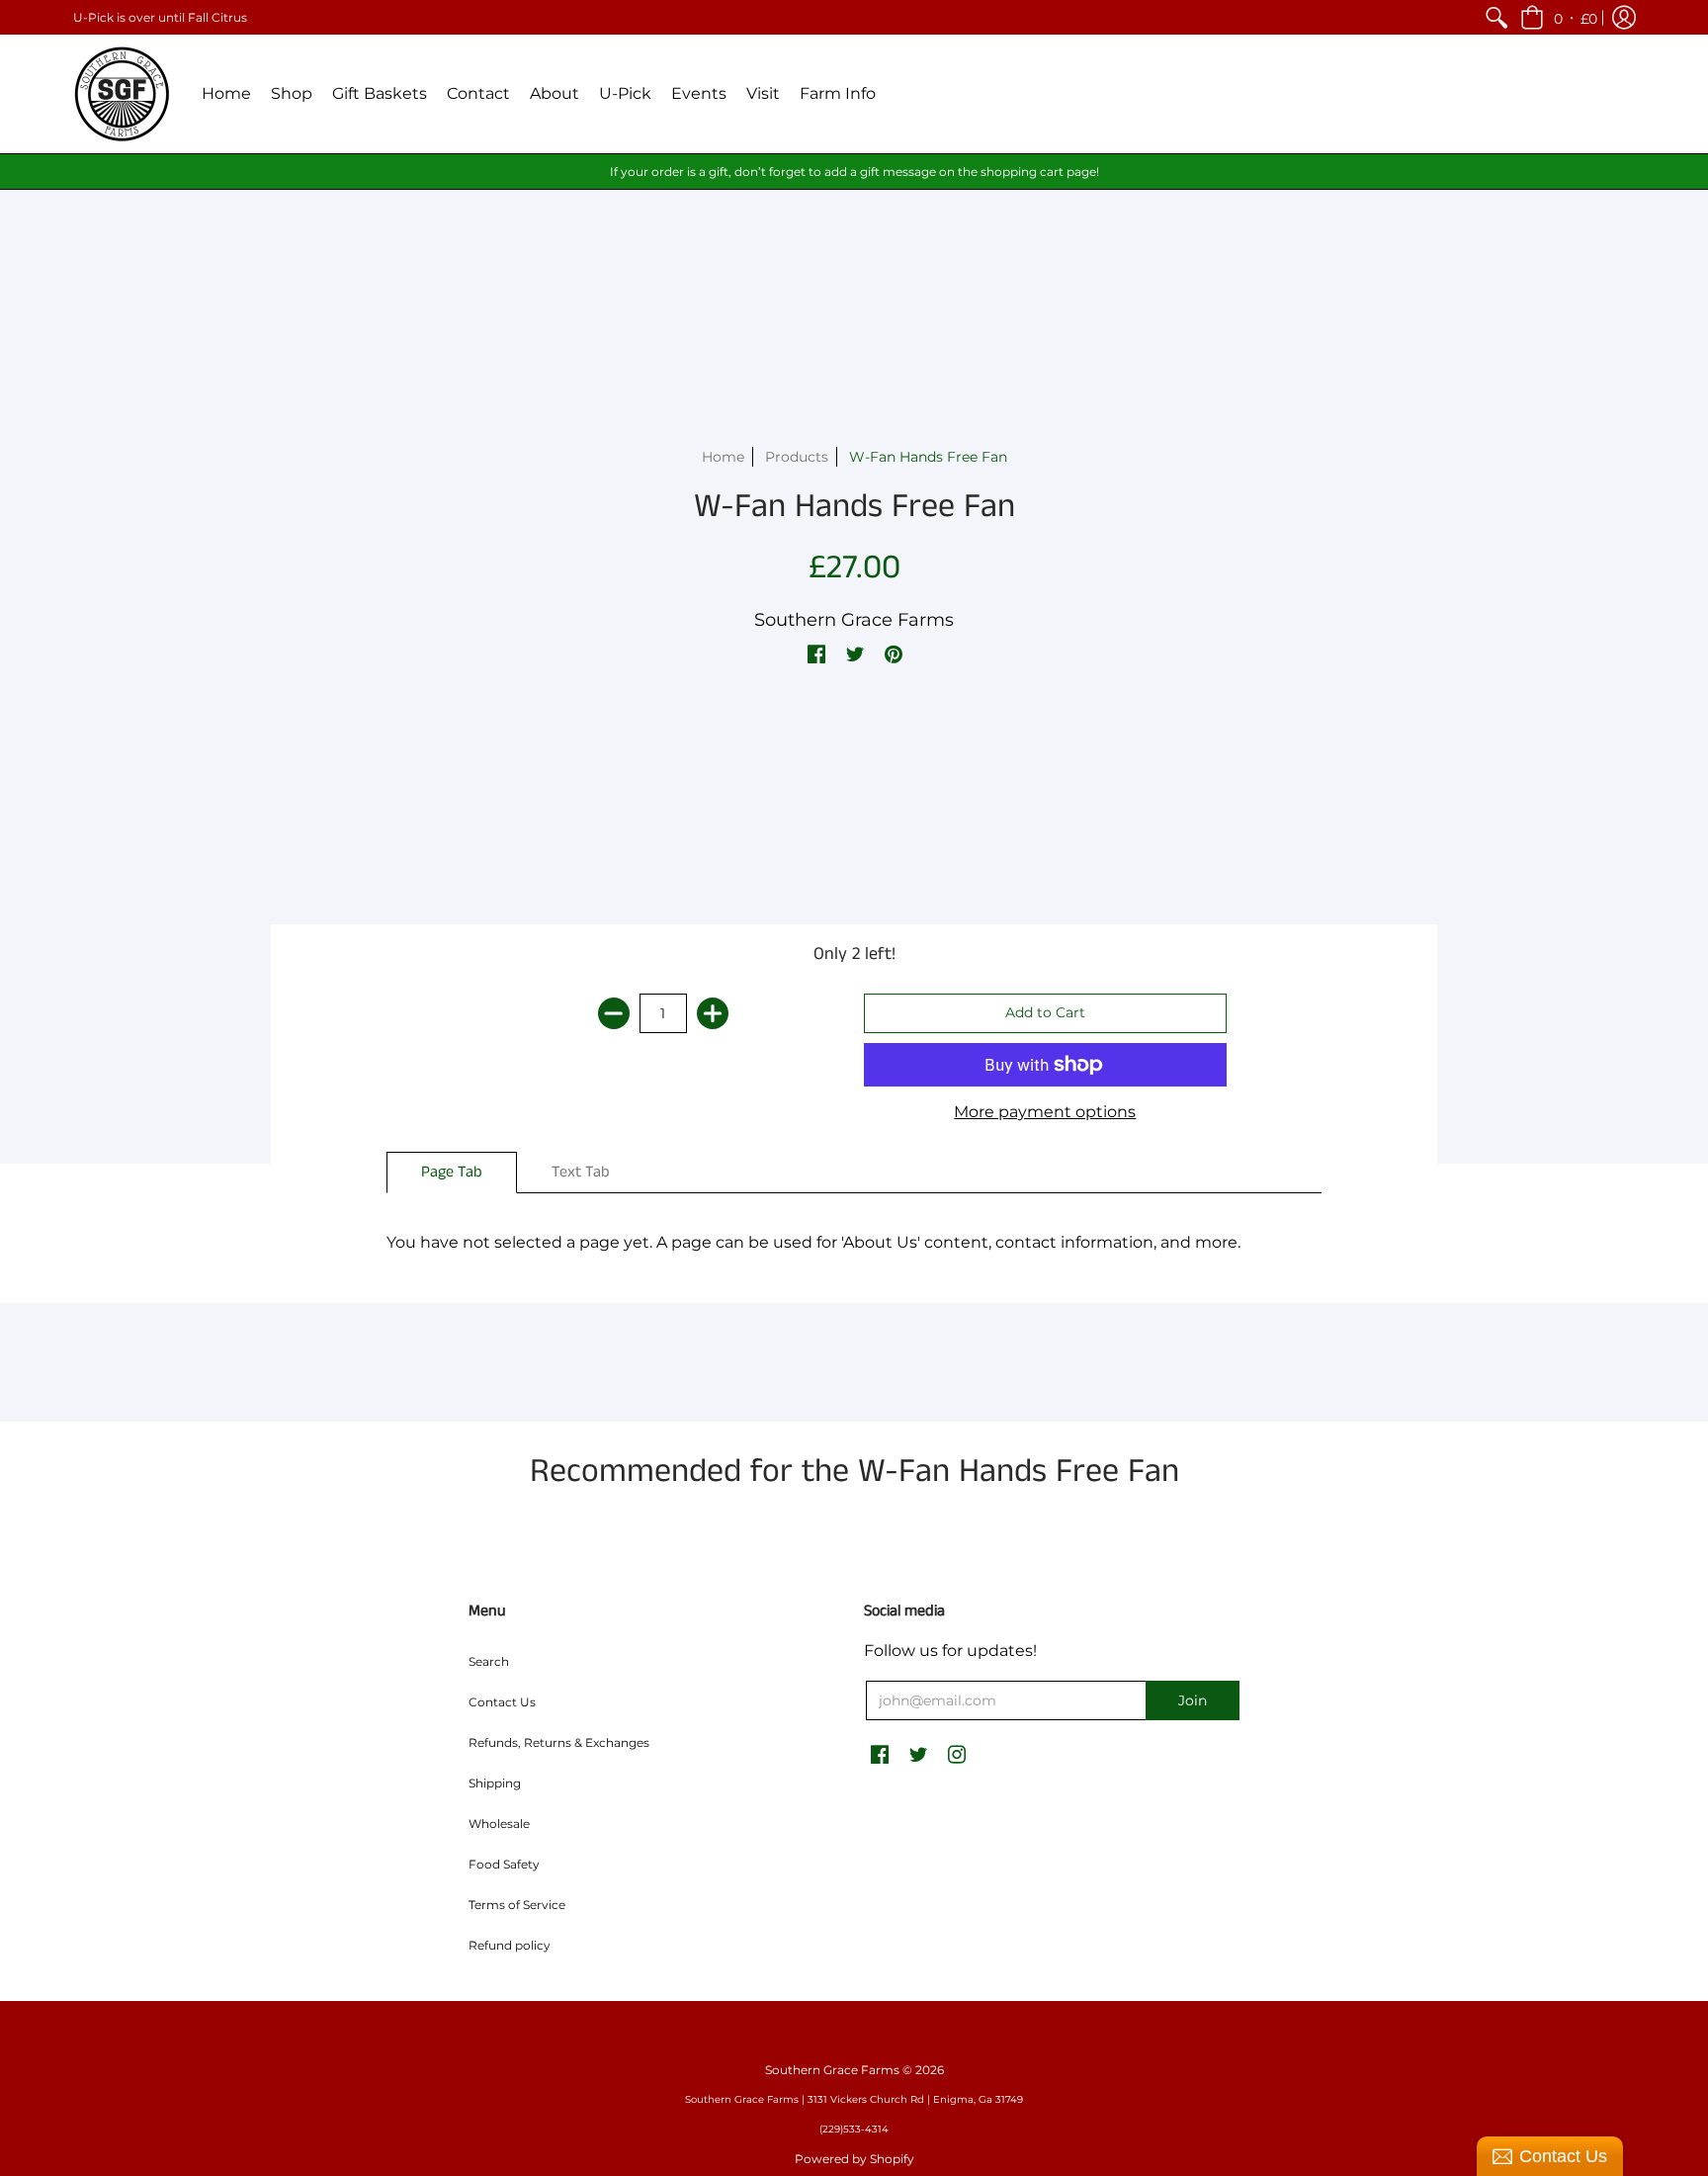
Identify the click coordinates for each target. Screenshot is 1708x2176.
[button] (1559, 17)
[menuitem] (1496, 17)
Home (723, 457)
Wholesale (499, 1824)
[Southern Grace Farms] (123, 94)
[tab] (452, 1173)
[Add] (713, 1013)
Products (797, 457)
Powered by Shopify (854, 2159)
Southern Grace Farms (854, 620)
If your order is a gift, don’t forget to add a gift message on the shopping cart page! (854, 172)
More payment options (1045, 1112)
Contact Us (502, 1702)
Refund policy (510, 1945)
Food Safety (504, 1864)
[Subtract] (614, 1013)
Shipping (495, 1783)
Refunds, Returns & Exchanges (559, 1742)
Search (489, 1661)
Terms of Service (517, 1905)
